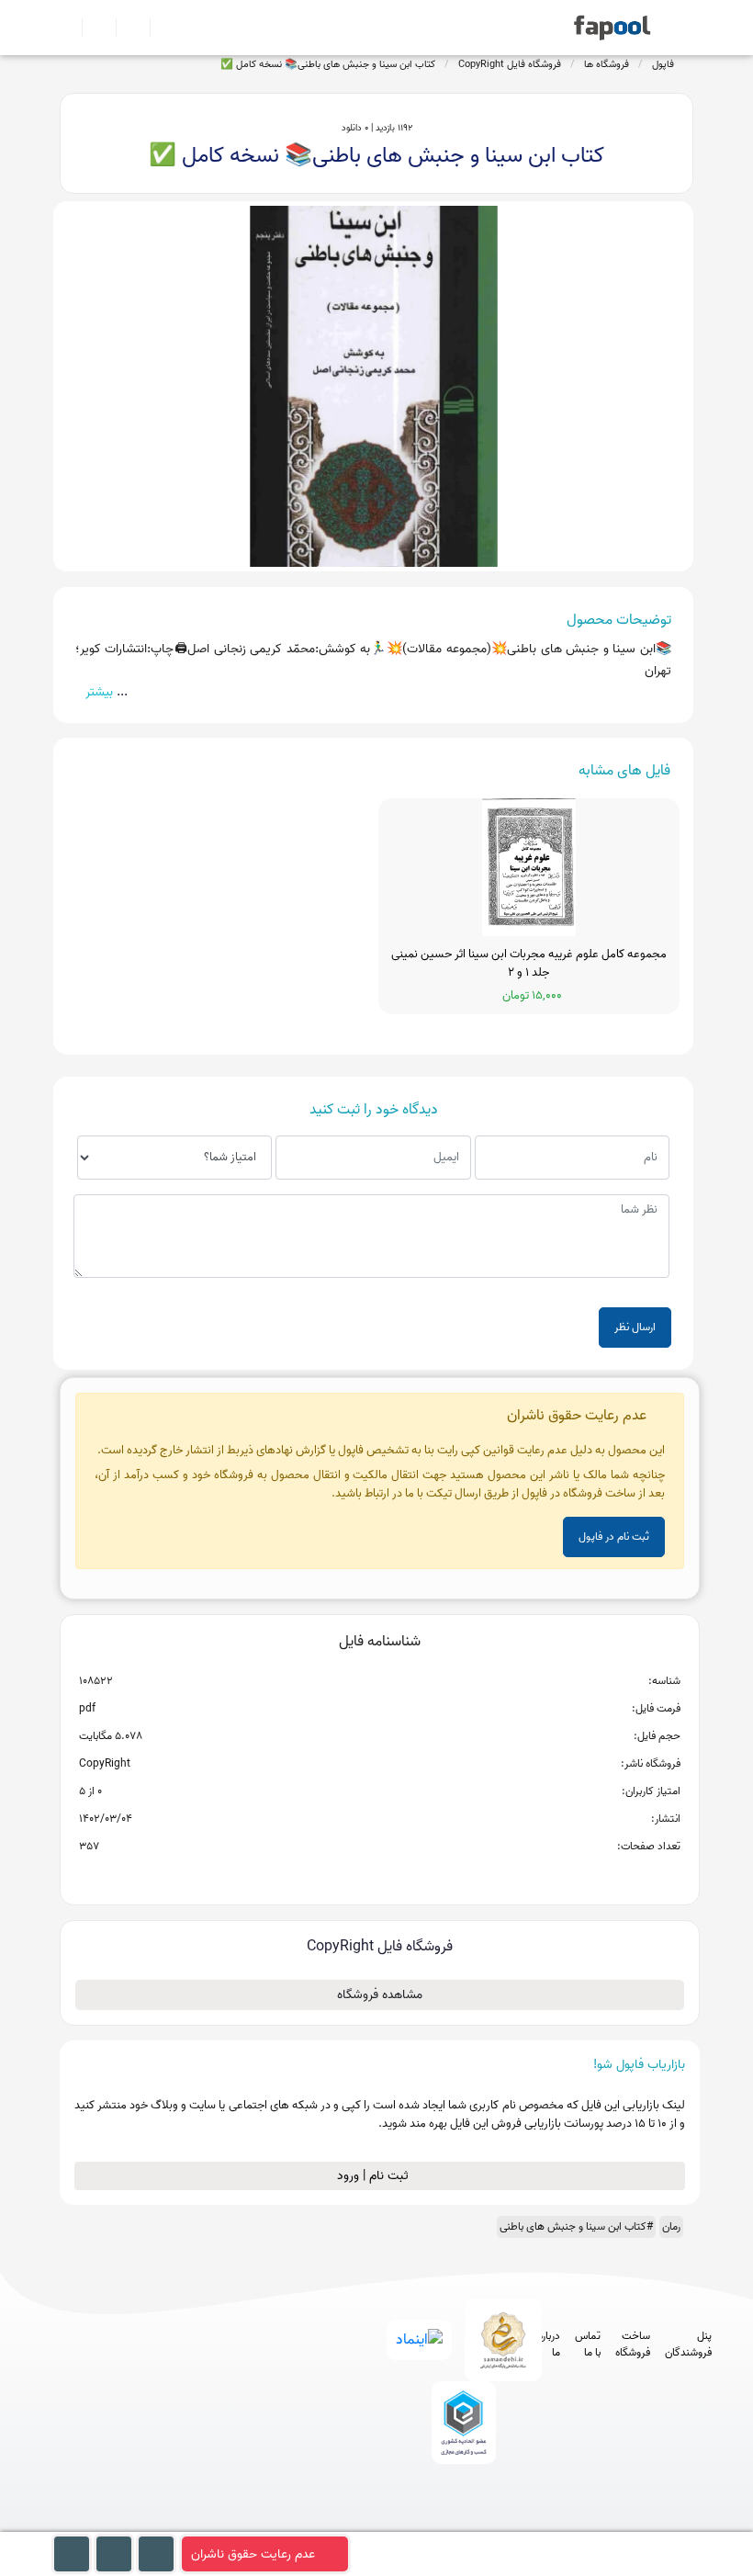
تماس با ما (588, 2344)
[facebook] (392, 2522)
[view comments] (402, 1876)
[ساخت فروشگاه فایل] (125, 28)
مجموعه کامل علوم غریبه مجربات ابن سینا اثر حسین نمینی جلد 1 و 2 (529, 963)
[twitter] (494, 2522)
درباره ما (549, 2344)
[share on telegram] (355, 1876)
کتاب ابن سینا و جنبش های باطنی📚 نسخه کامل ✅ (328, 64)
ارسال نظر (635, 1327)
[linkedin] (528, 2522)
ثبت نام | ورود (375, 2176)
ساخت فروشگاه (633, 2344)
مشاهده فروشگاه (380, 1995)
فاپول (663, 64)
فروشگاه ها (607, 64)
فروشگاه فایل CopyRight (510, 64)
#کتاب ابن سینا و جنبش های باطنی (576, 2226)
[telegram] (426, 2522)
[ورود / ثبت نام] (91, 28)
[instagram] (460, 2522)
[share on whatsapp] (379, 1876)
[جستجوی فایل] (159, 28)
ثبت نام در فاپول (614, 1537)
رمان (671, 2226)
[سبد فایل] (67, 28)
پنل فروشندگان (688, 2344)
